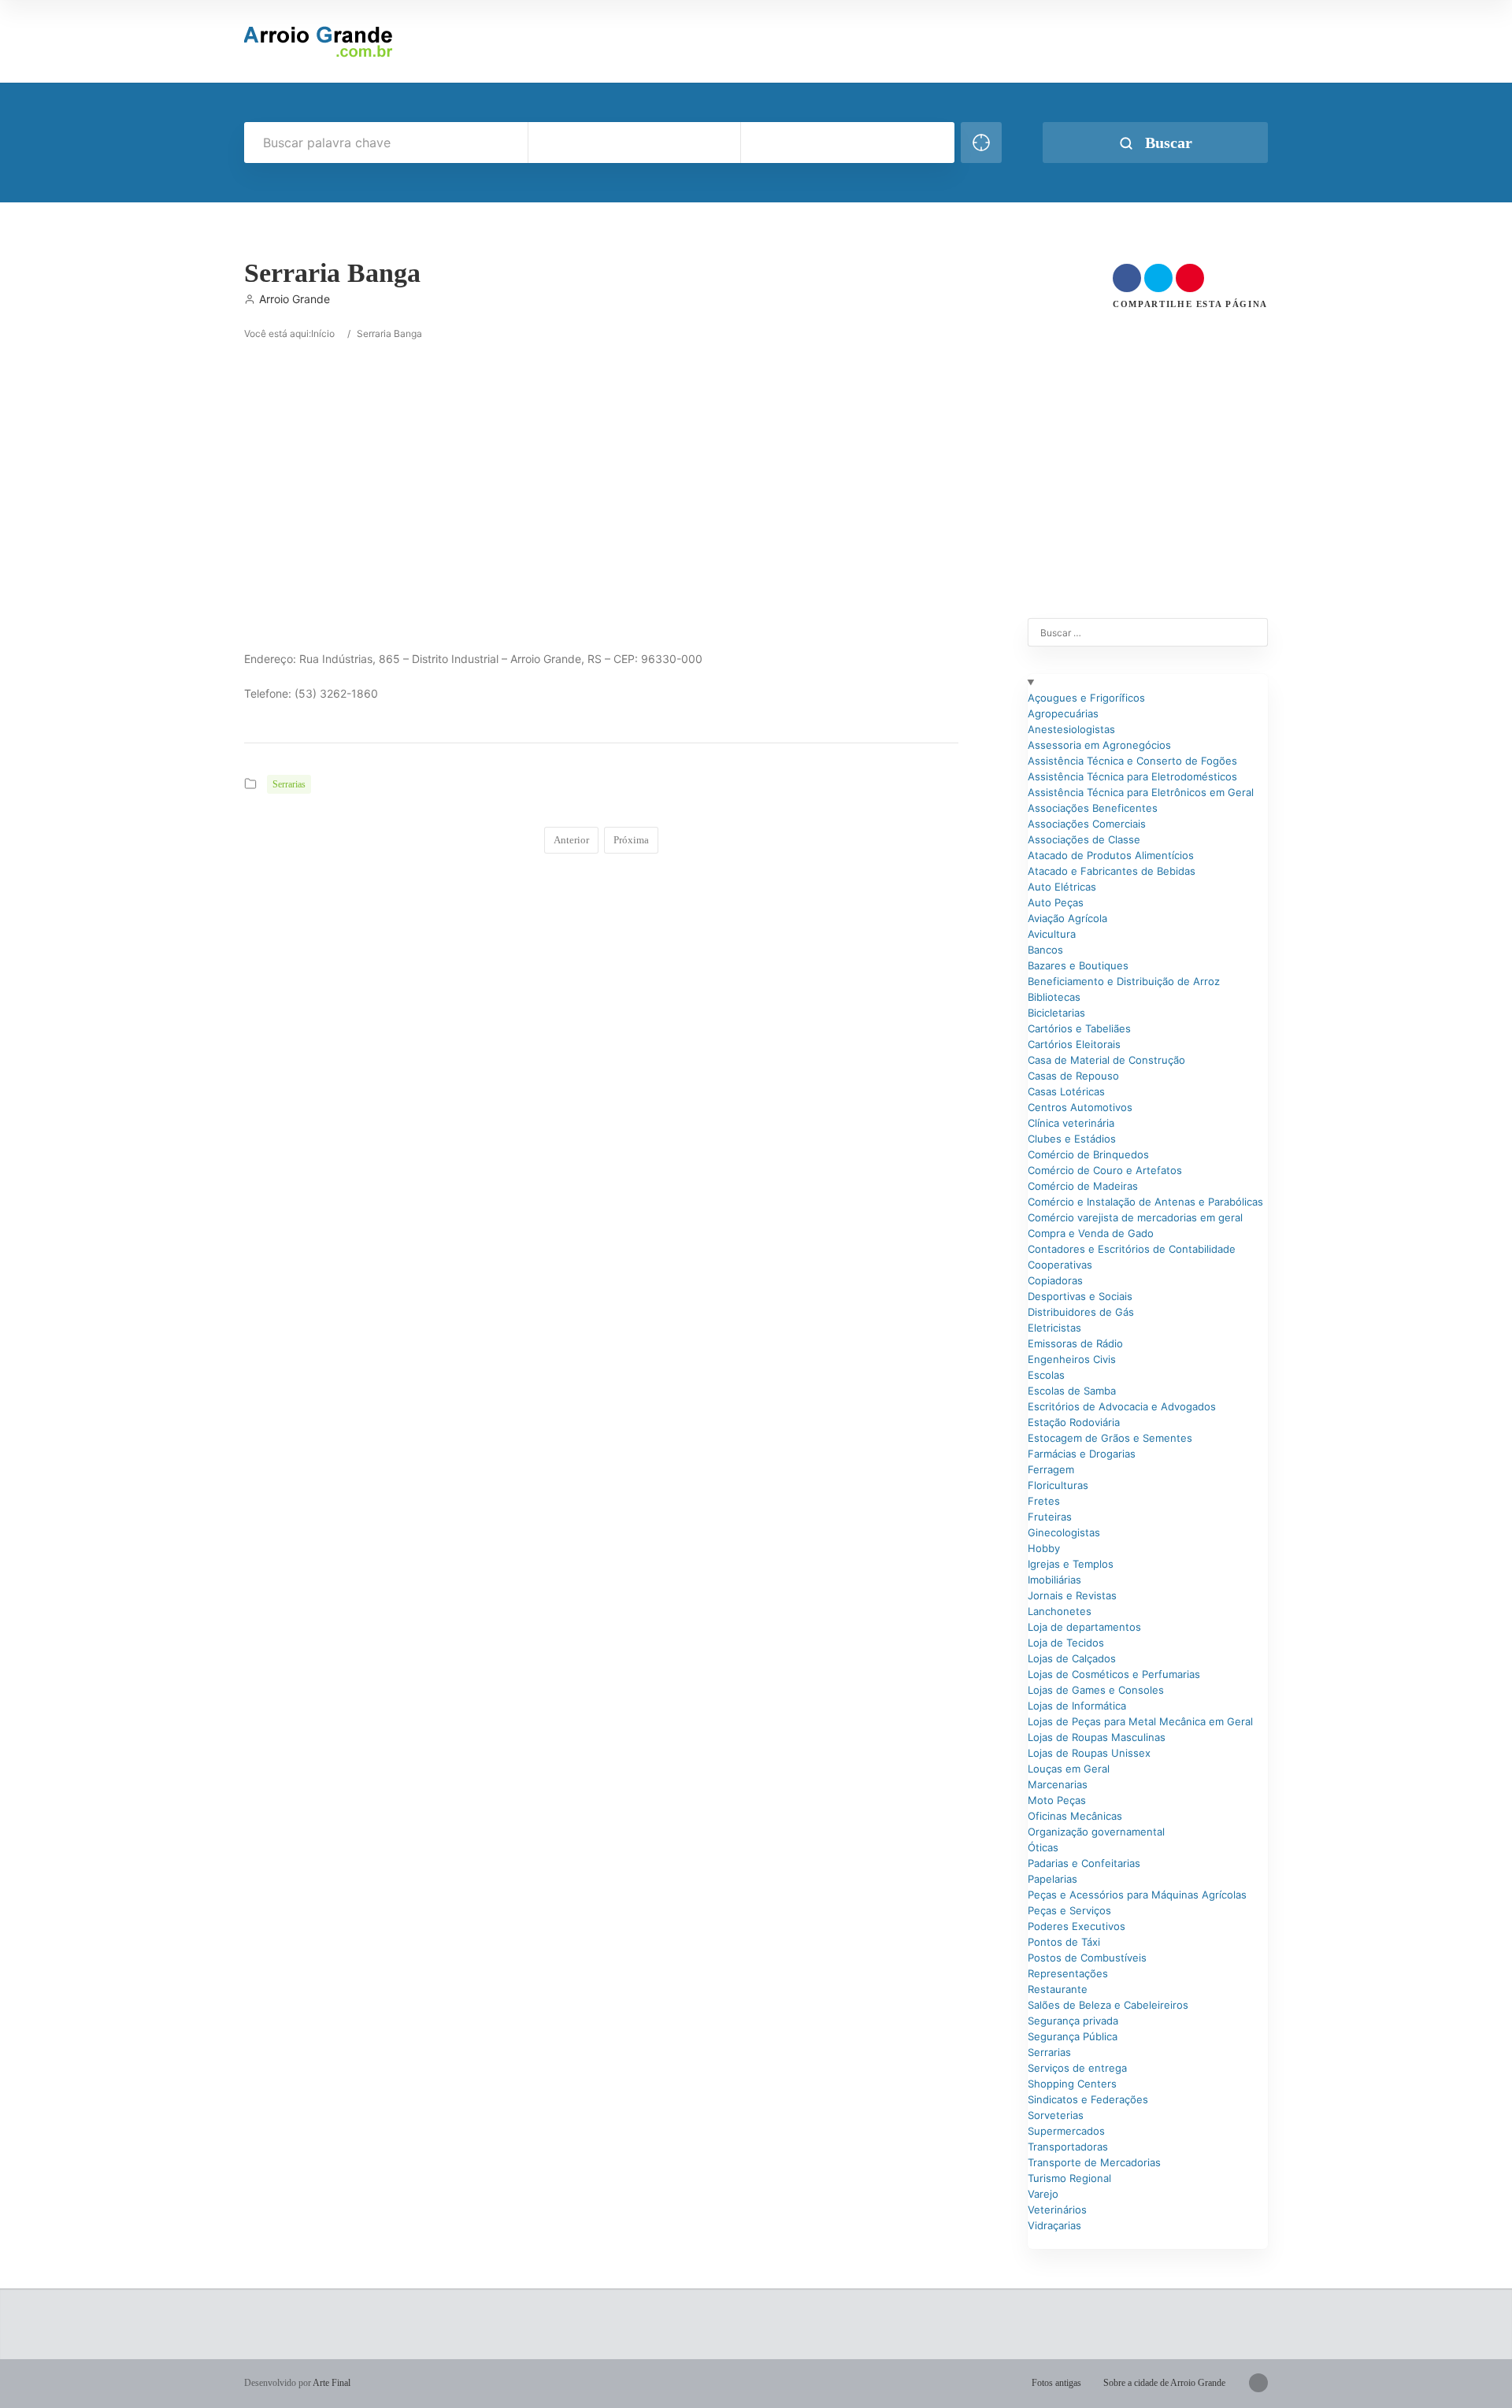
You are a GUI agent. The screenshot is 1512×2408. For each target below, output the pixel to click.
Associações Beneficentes (1093, 808)
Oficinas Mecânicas (1075, 1816)
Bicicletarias (1056, 1013)
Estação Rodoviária (1074, 1422)
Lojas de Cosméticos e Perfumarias (1114, 1674)
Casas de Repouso (1073, 1076)
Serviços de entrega (1077, 2068)
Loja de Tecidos (1066, 1643)
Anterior (571, 840)
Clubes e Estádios (1072, 1139)
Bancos (1045, 950)
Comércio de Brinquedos (1088, 1154)
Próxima (631, 840)
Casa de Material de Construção (1106, 1060)
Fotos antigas (1056, 2383)
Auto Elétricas (1062, 887)
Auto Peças (1056, 902)
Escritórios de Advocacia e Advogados (1122, 1406)
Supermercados (1066, 2131)
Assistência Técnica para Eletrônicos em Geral (1141, 792)
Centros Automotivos (1080, 1107)
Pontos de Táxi (1064, 1942)
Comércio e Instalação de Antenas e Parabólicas (1145, 1202)
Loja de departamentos (1084, 1627)
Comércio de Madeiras (1083, 1186)
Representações (1068, 1973)
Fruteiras (1050, 1517)
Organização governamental (1096, 1832)
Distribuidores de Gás (1081, 1312)
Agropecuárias (1063, 713)
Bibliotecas (1054, 997)
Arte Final (332, 2383)
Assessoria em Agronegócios (1099, 745)
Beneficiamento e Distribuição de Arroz (1124, 981)
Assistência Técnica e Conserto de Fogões (1132, 761)
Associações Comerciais (1087, 824)
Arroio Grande (295, 299)
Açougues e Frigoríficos (1086, 698)
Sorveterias (1056, 2115)
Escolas (1046, 1375)
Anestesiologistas (1071, 729)
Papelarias (1052, 1879)
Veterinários (1057, 2210)
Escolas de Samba (1072, 1391)
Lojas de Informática (1077, 1706)
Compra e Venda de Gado (1091, 1233)
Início (323, 333)
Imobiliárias (1054, 1580)
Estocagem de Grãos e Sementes (1110, 1438)
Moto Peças (1057, 1800)
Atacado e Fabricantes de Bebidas (1112, 871)
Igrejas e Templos (1071, 1564)
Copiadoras (1055, 1280)
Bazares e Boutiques (1078, 965)
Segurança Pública (1073, 2036)
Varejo (1043, 2194)
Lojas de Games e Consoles (1096, 1690)
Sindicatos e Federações (1088, 2099)
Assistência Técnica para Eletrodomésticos (1132, 776)
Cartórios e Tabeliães (1079, 1028)
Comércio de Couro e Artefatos (1105, 1170)
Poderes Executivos (1077, 1926)
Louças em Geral (1069, 1769)
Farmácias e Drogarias (1082, 1454)
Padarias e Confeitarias (1084, 1863)
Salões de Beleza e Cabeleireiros (1108, 2005)
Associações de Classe (1084, 839)
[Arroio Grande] (320, 41)
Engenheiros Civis (1072, 1359)
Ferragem (1051, 1469)
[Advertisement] (472, 453)
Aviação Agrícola (1067, 918)
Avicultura (1052, 934)
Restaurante (1058, 1989)
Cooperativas (1060, 1265)
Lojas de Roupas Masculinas (1097, 1737)
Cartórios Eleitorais (1074, 1044)
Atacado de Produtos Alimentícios (1111, 855)
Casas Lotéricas (1066, 1091)
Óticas (1043, 1847)
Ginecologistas (1064, 1532)
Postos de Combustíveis (1087, 1958)
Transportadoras (1068, 2147)
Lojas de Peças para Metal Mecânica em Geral (1140, 1721)
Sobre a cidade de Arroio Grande (1164, 2383)
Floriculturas (1058, 1485)
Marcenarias (1058, 1784)
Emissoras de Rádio (1075, 1343)
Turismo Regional (1069, 2178)
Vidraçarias (1054, 2225)
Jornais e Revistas (1072, 1595)
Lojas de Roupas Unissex (1089, 1753)
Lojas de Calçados (1072, 1658)
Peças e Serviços (1069, 1910)
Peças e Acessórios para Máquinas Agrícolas (1137, 1895)
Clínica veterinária (1071, 1123)
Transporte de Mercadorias (1094, 2162)
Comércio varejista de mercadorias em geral (1135, 1217)
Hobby (1044, 1548)
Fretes (1044, 1501)
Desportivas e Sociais (1080, 1296)
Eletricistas (1054, 1328)
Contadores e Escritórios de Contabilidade (1132, 1249)
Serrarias (289, 784)
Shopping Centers (1072, 2084)
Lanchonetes (1060, 1611)
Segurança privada (1073, 2021)
